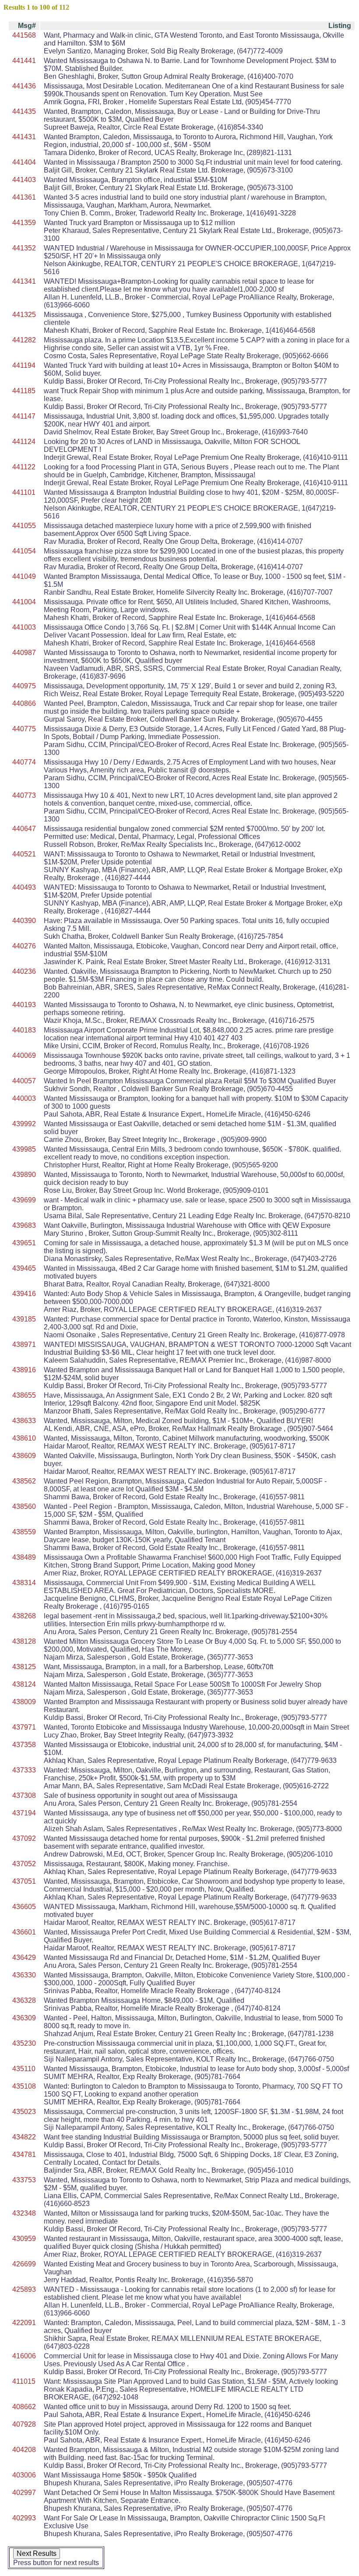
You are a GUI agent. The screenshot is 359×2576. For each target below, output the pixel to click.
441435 (24, 111)
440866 (24, 703)
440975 (24, 686)
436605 (24, 1907)
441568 (24, 35)
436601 (24, 1932)
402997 (24, 2493)
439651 (24, 1243)
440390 (24, 921)
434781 (24, 2155)
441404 (24, 162)
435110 (24, 2069)
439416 (24, 1294)
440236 (24, 971)
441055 (24, 526)
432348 (24, 2213)
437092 (24, 1838)
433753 (24, 2180)
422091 (24, 2323)
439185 (24, 1319)
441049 (24, 576)
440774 (24, 762)
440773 (24, 795)
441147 (24, 416)
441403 (24, 180)
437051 (24, 1881)
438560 (24, 1506)
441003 (24, 627)
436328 (24, 2000)
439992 (24, 1124)
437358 (24, 1745)
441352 (24, 248)
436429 (24, 1958)
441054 (24, 551)
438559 (24, 1532)
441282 (24, 340)
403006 (24, 2475)
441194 (24, 365)
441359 (24, 223)
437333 (24, 1770)
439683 (24, 1225)
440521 (24, 854)
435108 (24, 2086)
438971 (24, 1344)
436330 (24, 1975)
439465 (24, 1268)
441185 (24, 391)
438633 (24, 1421)
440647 (24, 829)
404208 (24, 2450)
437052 (24, 1864)
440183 (24, 1030)
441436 (24, 86)
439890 (24, 1175)
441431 (24, 137)
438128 (24, 1641)
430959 (24, 2239)
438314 (24, 1583)
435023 (24, 2112)
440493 (24, 887)
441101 (24, 492)
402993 (24, 2518)
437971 (24, 1727)
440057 (24, 1081)
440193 (24, 1005)
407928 (24, 2424)
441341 (24, 281)
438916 (24, 1370)
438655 (24, 1395)
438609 (24, 1456)
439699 (24, 1200)
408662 (24, 2407)
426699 (24, 2264)
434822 (24, 2137)
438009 (24, 1702)
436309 (24, 2018)
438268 (24, 1616)
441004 (24, 602)
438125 (24, 1667)
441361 (24, 197)
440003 (24, 1098)
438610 (24, 1438)
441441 (24, 61)
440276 (24, 946)
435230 (24, 2043)
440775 (24, 729)
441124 (24, 442)
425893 (24, 2289)
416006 (24, 2356)
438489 (24, 1557)
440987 (24, 653)
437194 (24, 1813)
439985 (24, 1149)
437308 (24, 1795)
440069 (24, 1055)
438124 (24, 1684)
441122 (24, 467)
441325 (24, 315)
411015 (24, 2381)
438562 (24, 1481)
